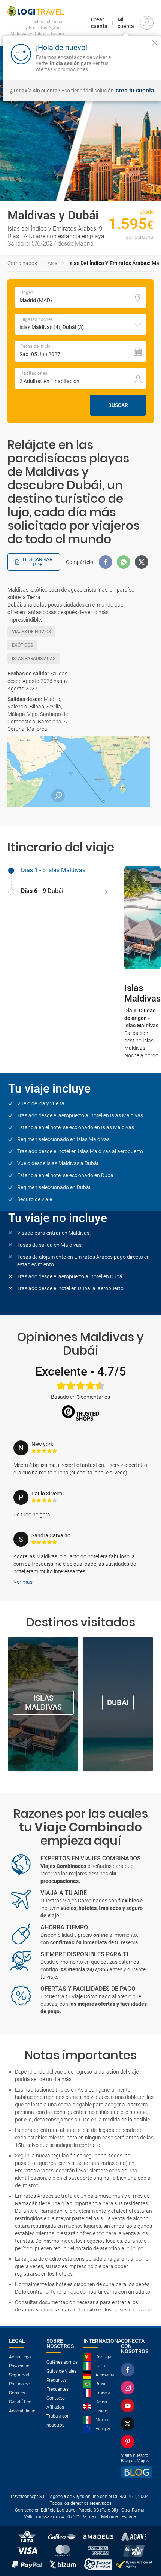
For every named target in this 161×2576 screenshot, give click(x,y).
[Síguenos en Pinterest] (129, 2442)
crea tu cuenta (135, 91)
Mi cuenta (126, 23)
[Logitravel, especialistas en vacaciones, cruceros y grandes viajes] (36, 11)
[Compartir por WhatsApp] (124, 562)
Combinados (22, 263)
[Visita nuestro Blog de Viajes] (137, 2472)
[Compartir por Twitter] (142, 562)
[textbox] (80, 297)
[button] (80, 324)
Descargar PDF (38, 562)
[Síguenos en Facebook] (129, 2370)
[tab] (60, 871)
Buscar (118, 405)
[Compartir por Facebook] (106, 562)
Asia (53, 263)
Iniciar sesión (140, 63)
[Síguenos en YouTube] (129, 2406)
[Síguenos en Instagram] (129, 2388)
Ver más (23, 1582)
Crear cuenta (99, 23)
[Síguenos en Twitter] (129, 2424)
